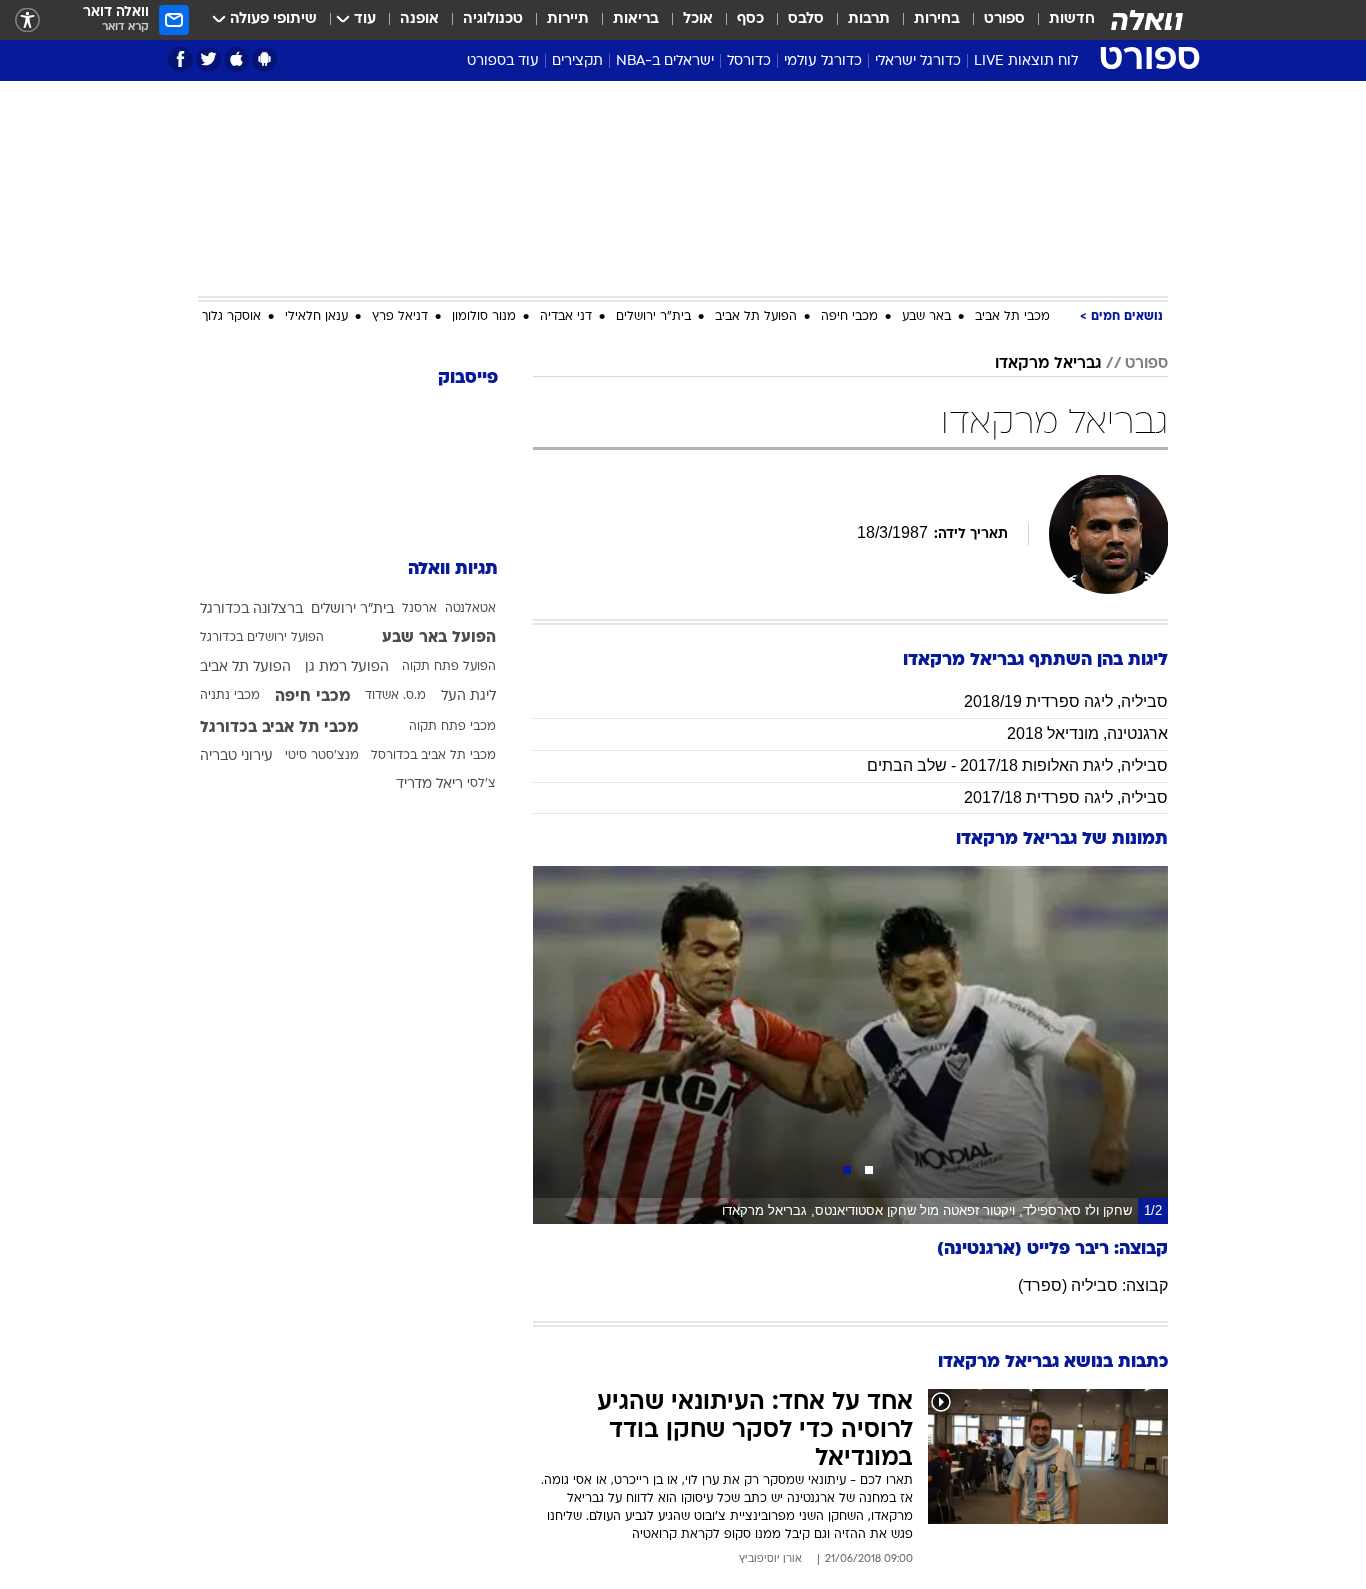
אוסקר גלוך (231, 317)
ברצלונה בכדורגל (251, 609)
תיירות (568, 19)
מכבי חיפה (849, 317)
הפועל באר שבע (439, 638)
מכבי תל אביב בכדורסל (433, 756)
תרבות (869, 19)
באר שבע (926, 317)
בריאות (636, 19)
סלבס (806, 19)
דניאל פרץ (400, 317)
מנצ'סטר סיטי (322, 756)
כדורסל (749, 61)
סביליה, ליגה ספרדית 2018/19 (1066, 701)
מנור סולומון (484, 317)
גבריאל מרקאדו (1048, 364)
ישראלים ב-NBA (665, 61)
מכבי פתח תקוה (452, 727)
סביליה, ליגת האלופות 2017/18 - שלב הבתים (1017, 765)
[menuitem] (1060, 20)
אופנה (419, 19)
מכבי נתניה (230, 696)
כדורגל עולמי (823, 61)
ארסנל (419, 609)
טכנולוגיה (493, 19)
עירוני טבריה (236, 756)
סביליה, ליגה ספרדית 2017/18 (1066, 797)
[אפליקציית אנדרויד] (264, 59)
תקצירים (577, 61)
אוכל (698, 19)
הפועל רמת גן (347, 667)
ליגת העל (468, 696)
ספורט (1004, 19)
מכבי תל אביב (1012, 317)
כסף (750, 19)
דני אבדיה (566, 317)
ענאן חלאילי (316, 317)
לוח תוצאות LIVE (1026, 61)
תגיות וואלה (453, 569)
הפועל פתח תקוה (449, 667)
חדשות (1072, 19)
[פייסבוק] (180, 59)
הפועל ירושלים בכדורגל (262, 638)
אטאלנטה (470, 609)
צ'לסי (481, 784)
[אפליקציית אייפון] (236, 59)
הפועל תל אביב (756, 317)
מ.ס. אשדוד (395, 696)
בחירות (937, 19)
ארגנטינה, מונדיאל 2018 (1087, 733)
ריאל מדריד (429, 784)
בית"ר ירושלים (653, 317)
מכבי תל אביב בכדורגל (279, 728)
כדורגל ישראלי (918, 61)
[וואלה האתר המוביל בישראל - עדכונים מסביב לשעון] (1147, 20)
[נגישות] (27, 20)
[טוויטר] (208, 59)
